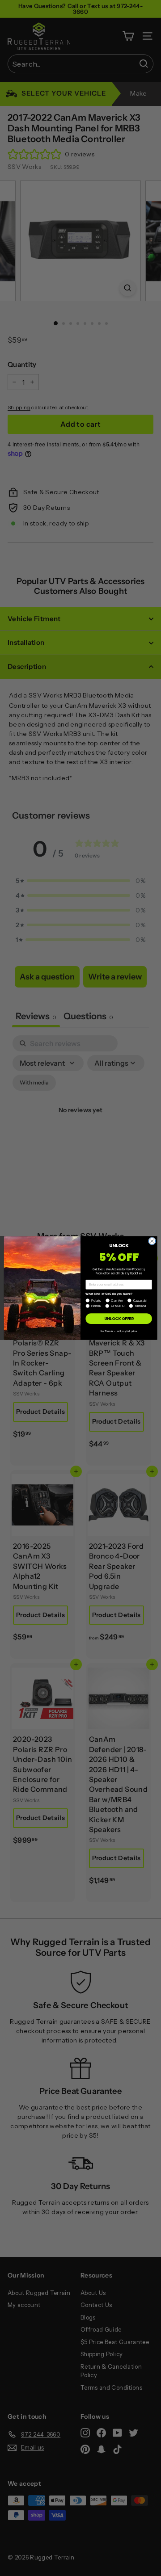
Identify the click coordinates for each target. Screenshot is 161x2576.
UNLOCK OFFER (119, 1319)
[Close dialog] (152, 1241)
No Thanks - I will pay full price (119, 1331)
